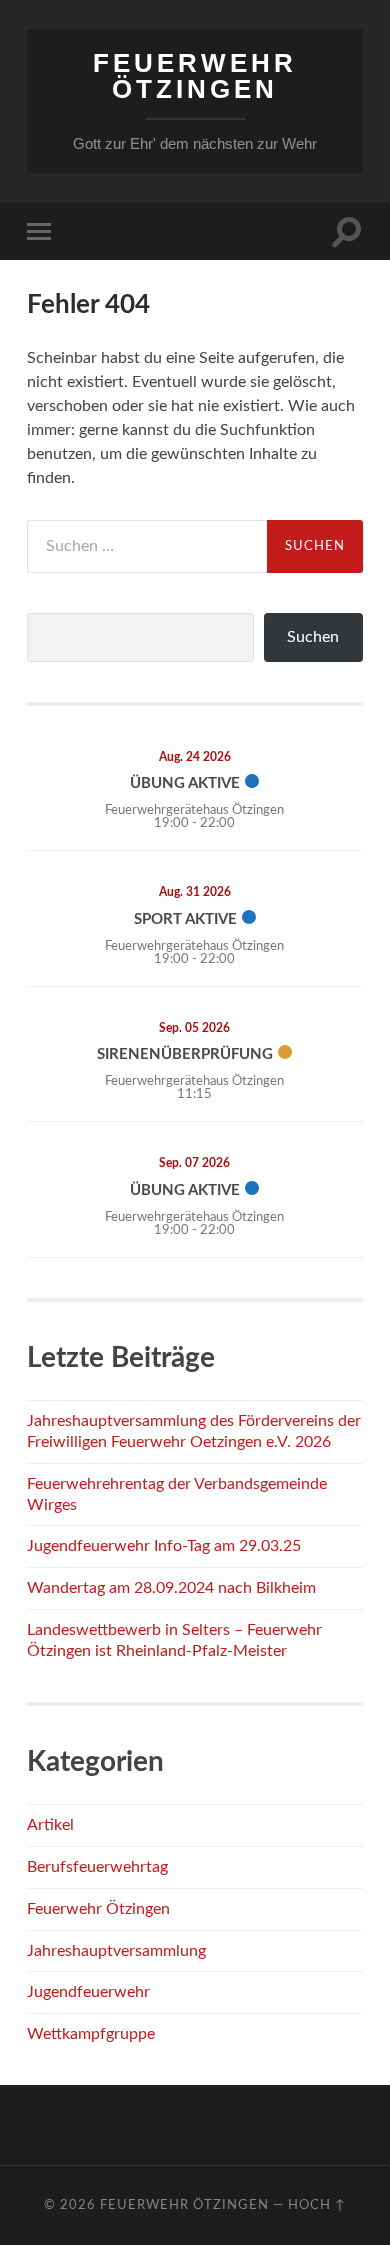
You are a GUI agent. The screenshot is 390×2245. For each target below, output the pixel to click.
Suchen (313, 637)
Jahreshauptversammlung (116, 1951)
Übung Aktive (185, 783)
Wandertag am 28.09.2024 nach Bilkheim (171, 1588)
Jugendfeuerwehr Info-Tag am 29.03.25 (164, 1546)
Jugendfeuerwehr (88, 1992)
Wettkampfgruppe (91, 2034)
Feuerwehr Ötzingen (195, 76)
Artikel (50, 1825)
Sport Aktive (185, 919)
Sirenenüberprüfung (185, 1054)
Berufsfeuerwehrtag (97, 1867)
